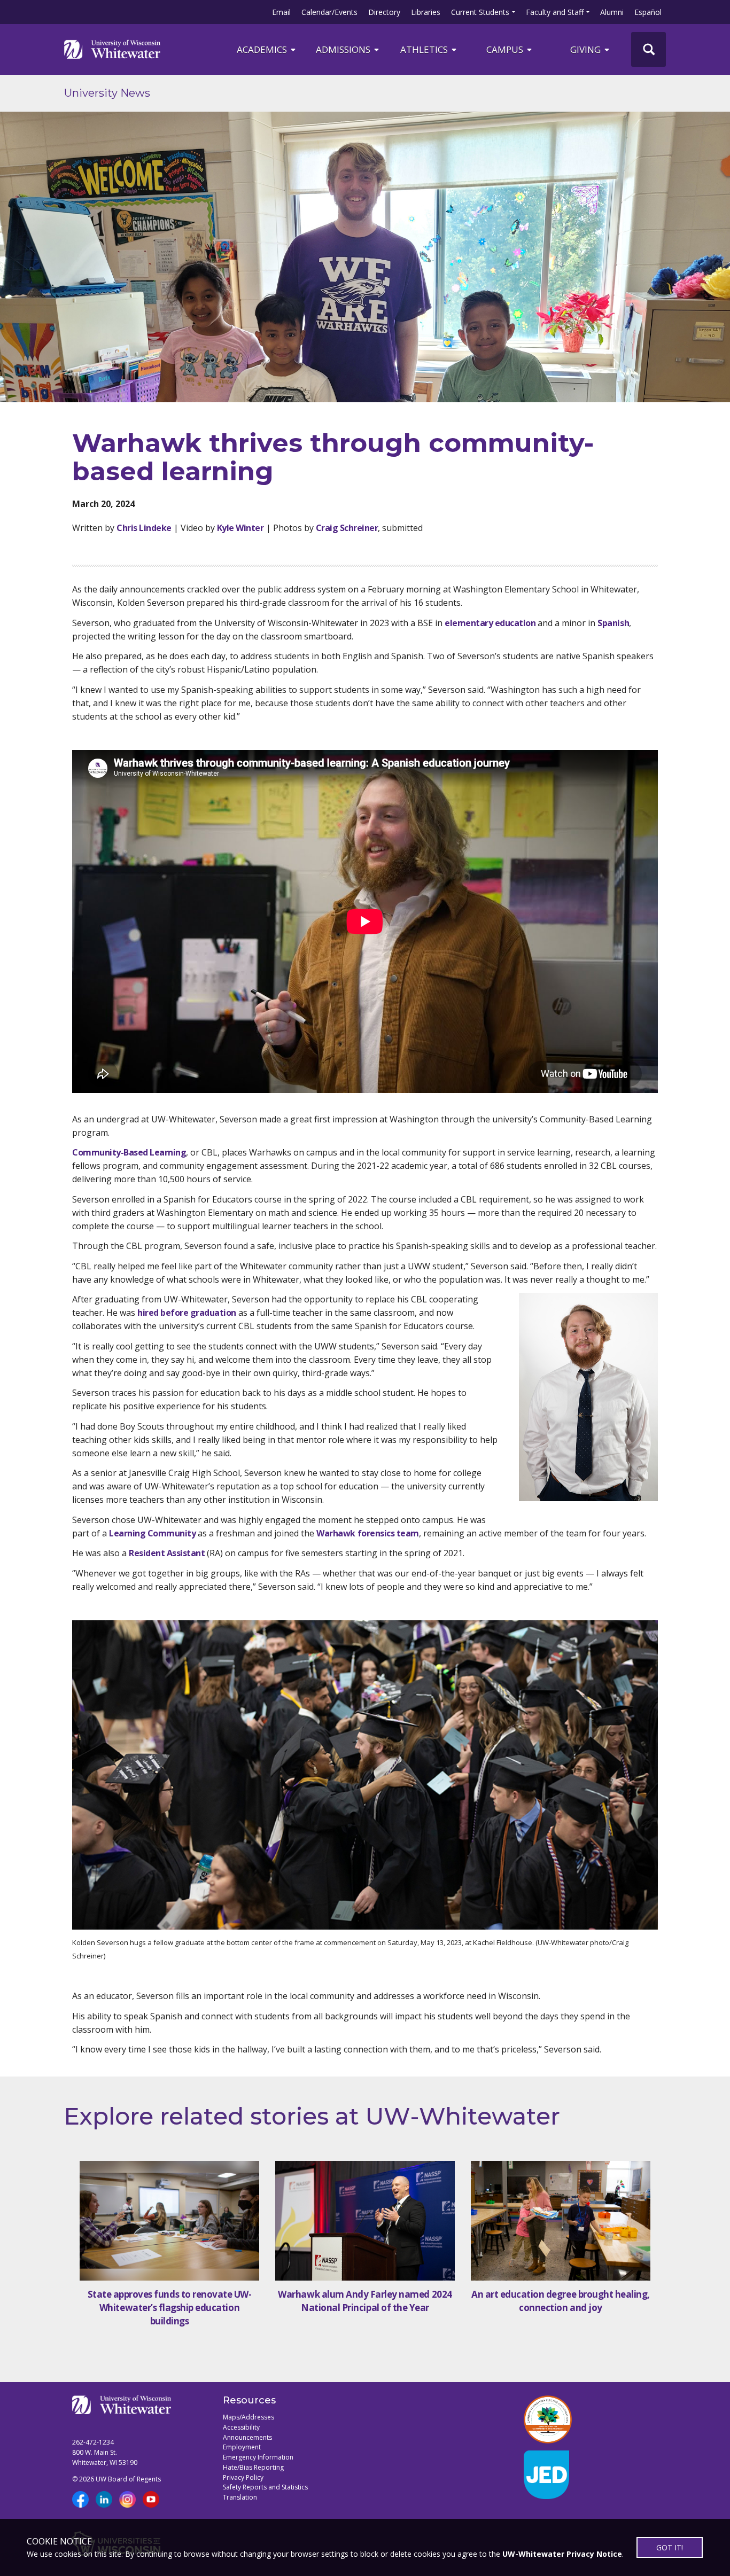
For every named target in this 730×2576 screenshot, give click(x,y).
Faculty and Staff (555, 12)
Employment (242, 2447)
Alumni (612, 12)
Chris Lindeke (144, 528)
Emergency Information (258, 2457)
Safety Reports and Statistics (265, 2487)
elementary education (490, 623)
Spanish (613, 623)
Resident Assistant (167, 1553)
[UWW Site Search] (649, 49)
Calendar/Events (329, 12)
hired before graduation (187, 1313)
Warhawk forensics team (367, 1533)
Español (648, 12)
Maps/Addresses (248, 2417)
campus (506, 49)
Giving (587, 49)
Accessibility (241, 2427)
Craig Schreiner (347, 528)
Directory (384, 12)
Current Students (480, 12)
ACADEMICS (263, 49)
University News (107, 93)
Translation (240, 2497)
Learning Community (152, 1533)
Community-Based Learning (129, 1152)
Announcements (247, 2437)
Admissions (344, 49)
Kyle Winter (240, 528)
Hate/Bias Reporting (253, 2467)
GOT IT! (670, 2547)
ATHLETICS (425, 49)
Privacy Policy (243, 2477)
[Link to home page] (112, 49)
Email (281, 12)
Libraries (426, 12)
